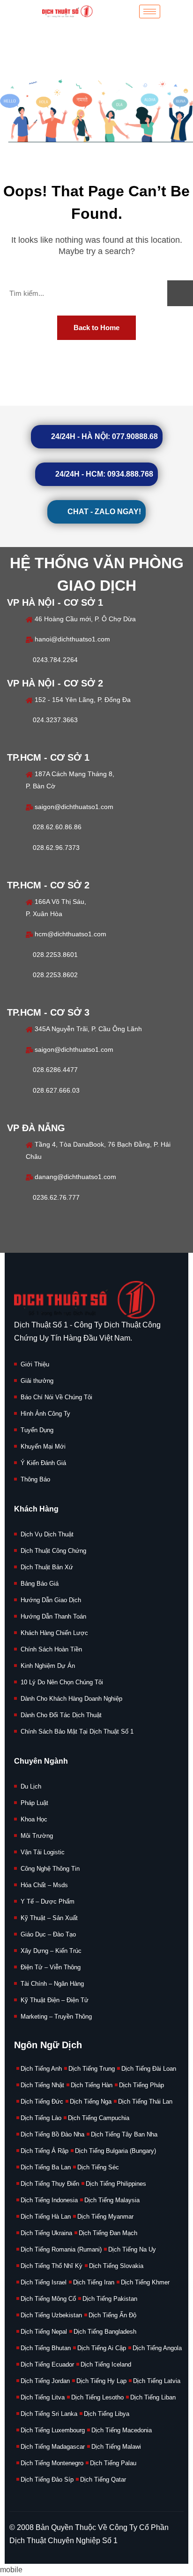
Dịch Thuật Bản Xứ (47, 1567)
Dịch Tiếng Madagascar (53, 2447)
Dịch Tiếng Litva (43, 2397)
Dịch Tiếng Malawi (116, 2447)
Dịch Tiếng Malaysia (112, 2200)
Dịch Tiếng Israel (44, 2282)
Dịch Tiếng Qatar (103, 2480)
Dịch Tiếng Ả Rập (45, 2151)
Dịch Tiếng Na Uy (132, 2249)
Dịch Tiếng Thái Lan (145, 2102)
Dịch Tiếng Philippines (116, 2184)
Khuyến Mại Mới (43, 1446)
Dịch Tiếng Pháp (141, 2085)
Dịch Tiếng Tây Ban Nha (124, 2134)
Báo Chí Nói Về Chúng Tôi (56, 1397)
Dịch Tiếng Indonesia (49, 2200)
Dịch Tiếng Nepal (44, 2332)
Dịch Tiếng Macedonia (122, 2430)
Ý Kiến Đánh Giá (43, 1463)
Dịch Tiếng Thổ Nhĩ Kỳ (52, 2266)
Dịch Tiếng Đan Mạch (108, 2233)
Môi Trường (37, 1836)
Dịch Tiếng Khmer (145, 2282)
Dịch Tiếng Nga (91, 2102)
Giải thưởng (37, 1381)
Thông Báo (35, 1479)
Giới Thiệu (35, 1364)
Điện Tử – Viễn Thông (51, 1967)
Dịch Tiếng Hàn (92, 2085)
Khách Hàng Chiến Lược (54, 1633)
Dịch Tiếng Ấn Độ (112, 2315)
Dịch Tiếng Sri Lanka (49, 2414)
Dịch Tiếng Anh (41, 2069)
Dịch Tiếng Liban (153, 2397)
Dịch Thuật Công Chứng (53, 1551)
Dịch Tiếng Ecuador (47, 2364)
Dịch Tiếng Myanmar (105, 2217)
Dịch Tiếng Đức (42, 2102)
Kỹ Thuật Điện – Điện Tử (55, 2000)
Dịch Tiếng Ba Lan (46, 2167)
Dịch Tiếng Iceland (106, 2364)
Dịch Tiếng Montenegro (52, 2463)
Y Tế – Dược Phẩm (48, 1901)
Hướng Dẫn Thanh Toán (53, 1616)
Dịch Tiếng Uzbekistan (51, 2315)
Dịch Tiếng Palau (113, 2463)
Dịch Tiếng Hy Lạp (101, 2381)
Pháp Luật (34, 1803)
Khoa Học (34, 1819)
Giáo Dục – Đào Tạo (48, 1934)
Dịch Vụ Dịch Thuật (47, 1534)
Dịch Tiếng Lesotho (97, 2397)
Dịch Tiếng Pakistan (110, 2299)
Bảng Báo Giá (40, 1584)
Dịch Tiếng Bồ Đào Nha (52, 2134)
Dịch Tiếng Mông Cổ (48, 2299)
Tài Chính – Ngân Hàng (52, 1984)
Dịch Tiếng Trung (92, 2069)
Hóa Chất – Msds (44, 1885)
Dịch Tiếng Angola (157, 2348)
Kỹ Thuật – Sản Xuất (49, 1918)
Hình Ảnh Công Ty (45, 1414)
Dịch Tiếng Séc (98, 2167)
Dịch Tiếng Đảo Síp (47, 2480)
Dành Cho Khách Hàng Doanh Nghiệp (71, 1699)
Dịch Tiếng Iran (94, 2282)
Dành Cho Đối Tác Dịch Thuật (61, 1715)
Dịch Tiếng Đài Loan (149, 2069)
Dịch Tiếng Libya (107, 2414)
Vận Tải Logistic (43, 1852)
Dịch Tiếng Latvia (157, 2381)
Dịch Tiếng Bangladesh (105, 2332)
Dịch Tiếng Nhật (42, 2085)
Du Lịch (31, 1786)
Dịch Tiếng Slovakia (116, 2266)
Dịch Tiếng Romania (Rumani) (61, 2249)
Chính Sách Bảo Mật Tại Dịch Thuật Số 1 (77, 1731)
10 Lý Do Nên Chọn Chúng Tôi (62, 1682)
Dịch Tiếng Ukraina (46, 2233)
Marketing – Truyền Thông (56, 2017)
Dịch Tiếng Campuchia (99, 2118)
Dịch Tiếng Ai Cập (102, 2348)
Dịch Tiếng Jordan (45, 2381)
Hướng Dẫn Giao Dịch (51, 1600)
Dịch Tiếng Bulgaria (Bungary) (115, 2151)
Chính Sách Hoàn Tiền (51, 1649)
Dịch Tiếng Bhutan (46, 2348)
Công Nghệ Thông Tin (50, 1869)
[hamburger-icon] (150, 12)
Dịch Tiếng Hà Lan (46, 2217)
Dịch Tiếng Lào (41, 2118)
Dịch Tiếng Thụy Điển (50, 2184)
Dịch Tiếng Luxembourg (53, 2430)
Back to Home (96, 328)
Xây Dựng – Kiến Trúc (51, 1951)
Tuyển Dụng (37, 1430)
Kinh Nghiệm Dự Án (48, 1666)
